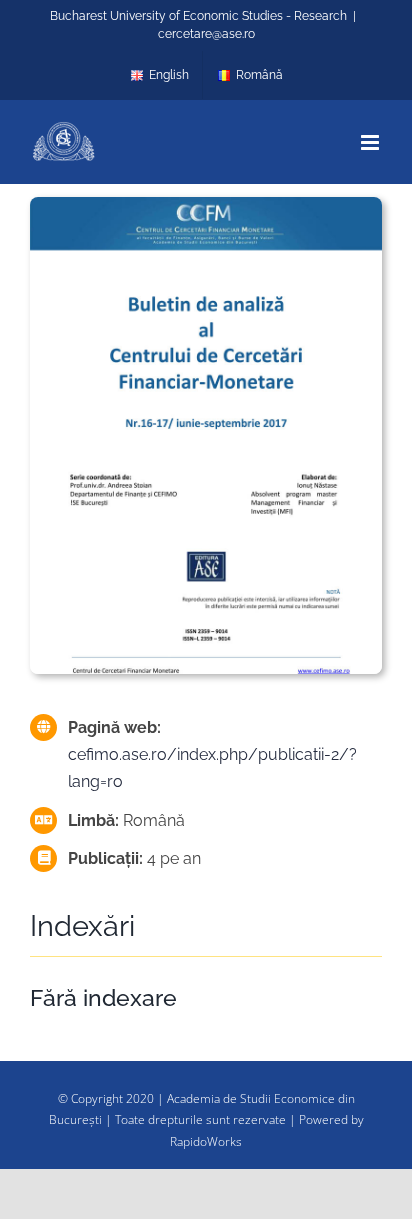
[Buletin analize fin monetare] (206, 204)
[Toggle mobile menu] (371, 142)
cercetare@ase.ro (206, 34)
